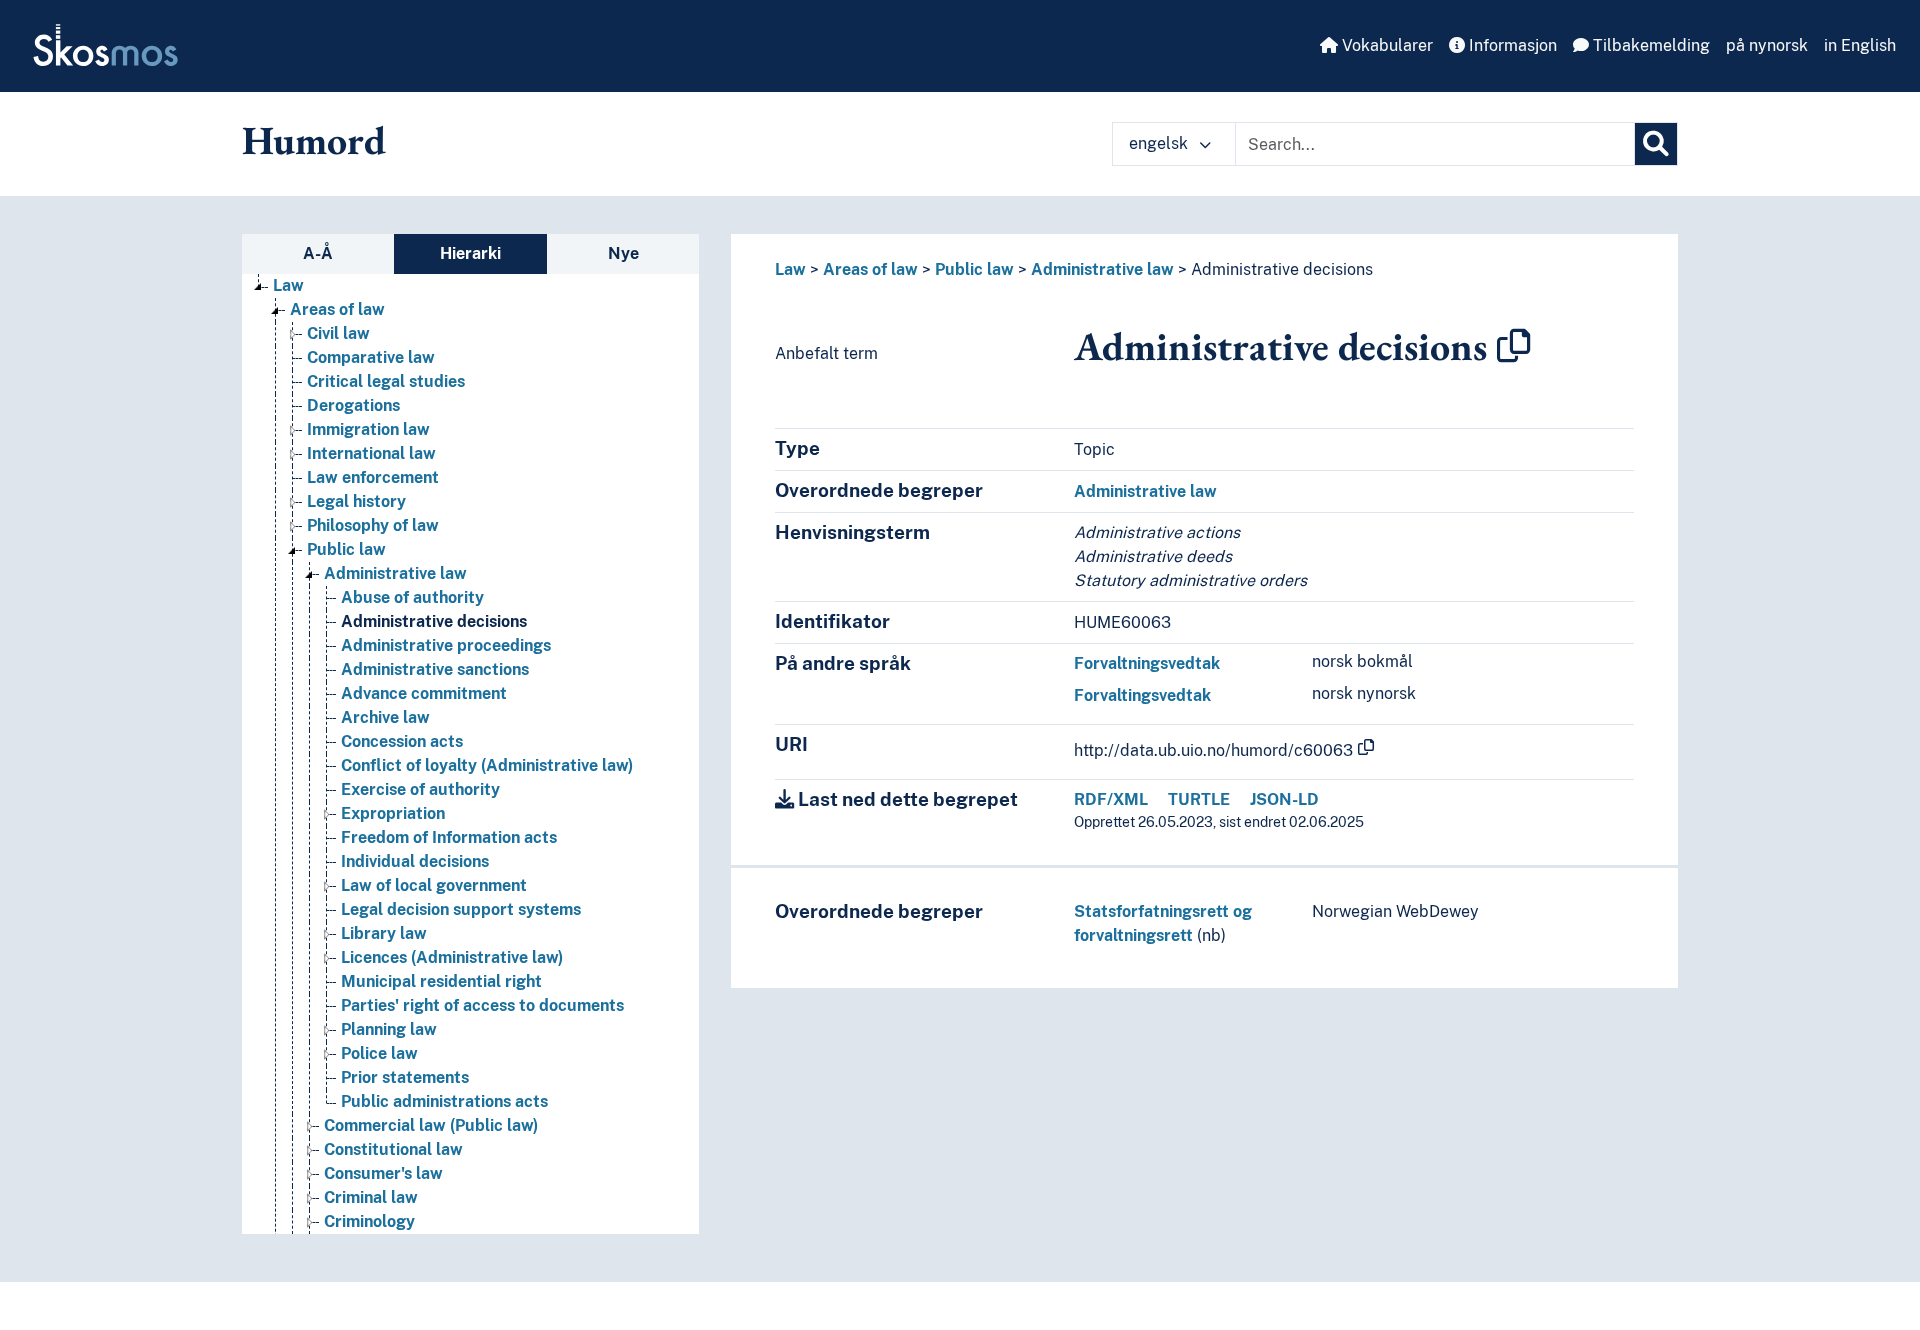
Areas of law (337, 309)
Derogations (353, 405)
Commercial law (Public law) (431, 1125)
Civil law (338, 333)
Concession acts (402, 741)
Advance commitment (424, 693)
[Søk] (1656, 144)
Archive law (385, 717)
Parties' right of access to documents (482, 1005)
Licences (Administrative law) (452, 957)
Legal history (356, 501)
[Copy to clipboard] (1514, 346)
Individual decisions (415, 861)
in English (1860, 45)
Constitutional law (393, 1149)
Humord (314, 140)
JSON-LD (1284, 799)
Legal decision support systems (461, 909)
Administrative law (395, 573)
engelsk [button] (1160, 143)
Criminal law (371, 1197)
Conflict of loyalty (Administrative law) (487, 765)
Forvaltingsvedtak (1142, 695)
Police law (379, 1053)
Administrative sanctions (435, 669)
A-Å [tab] (318, 253)
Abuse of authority (412, 597)
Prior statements (405, 1077)
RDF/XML (1111, 799)
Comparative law (371, 357)
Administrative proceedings (446, 645)
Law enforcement (373, 477)
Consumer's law (383, 1173)
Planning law (389, 1029)
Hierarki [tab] (470, 253)
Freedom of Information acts (449, 837)
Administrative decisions (434, 621)
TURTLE (1199, 799)
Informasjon (1511, 45)
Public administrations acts (444, 1101)
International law (371, 453)
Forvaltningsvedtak (1147, 663)
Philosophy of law (373, 525)
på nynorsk (1767, 45)
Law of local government (434, 885)
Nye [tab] (623, 253)
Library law (384, 933)
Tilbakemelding (1649, 45)
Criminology (369, 1221)
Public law (346, 549)
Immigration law (368, 429)
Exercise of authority (420, 789)
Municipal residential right (441, 981)
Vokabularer (1385, 45)
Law (288, 285)
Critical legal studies (386, 381)
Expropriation (393, 813)
